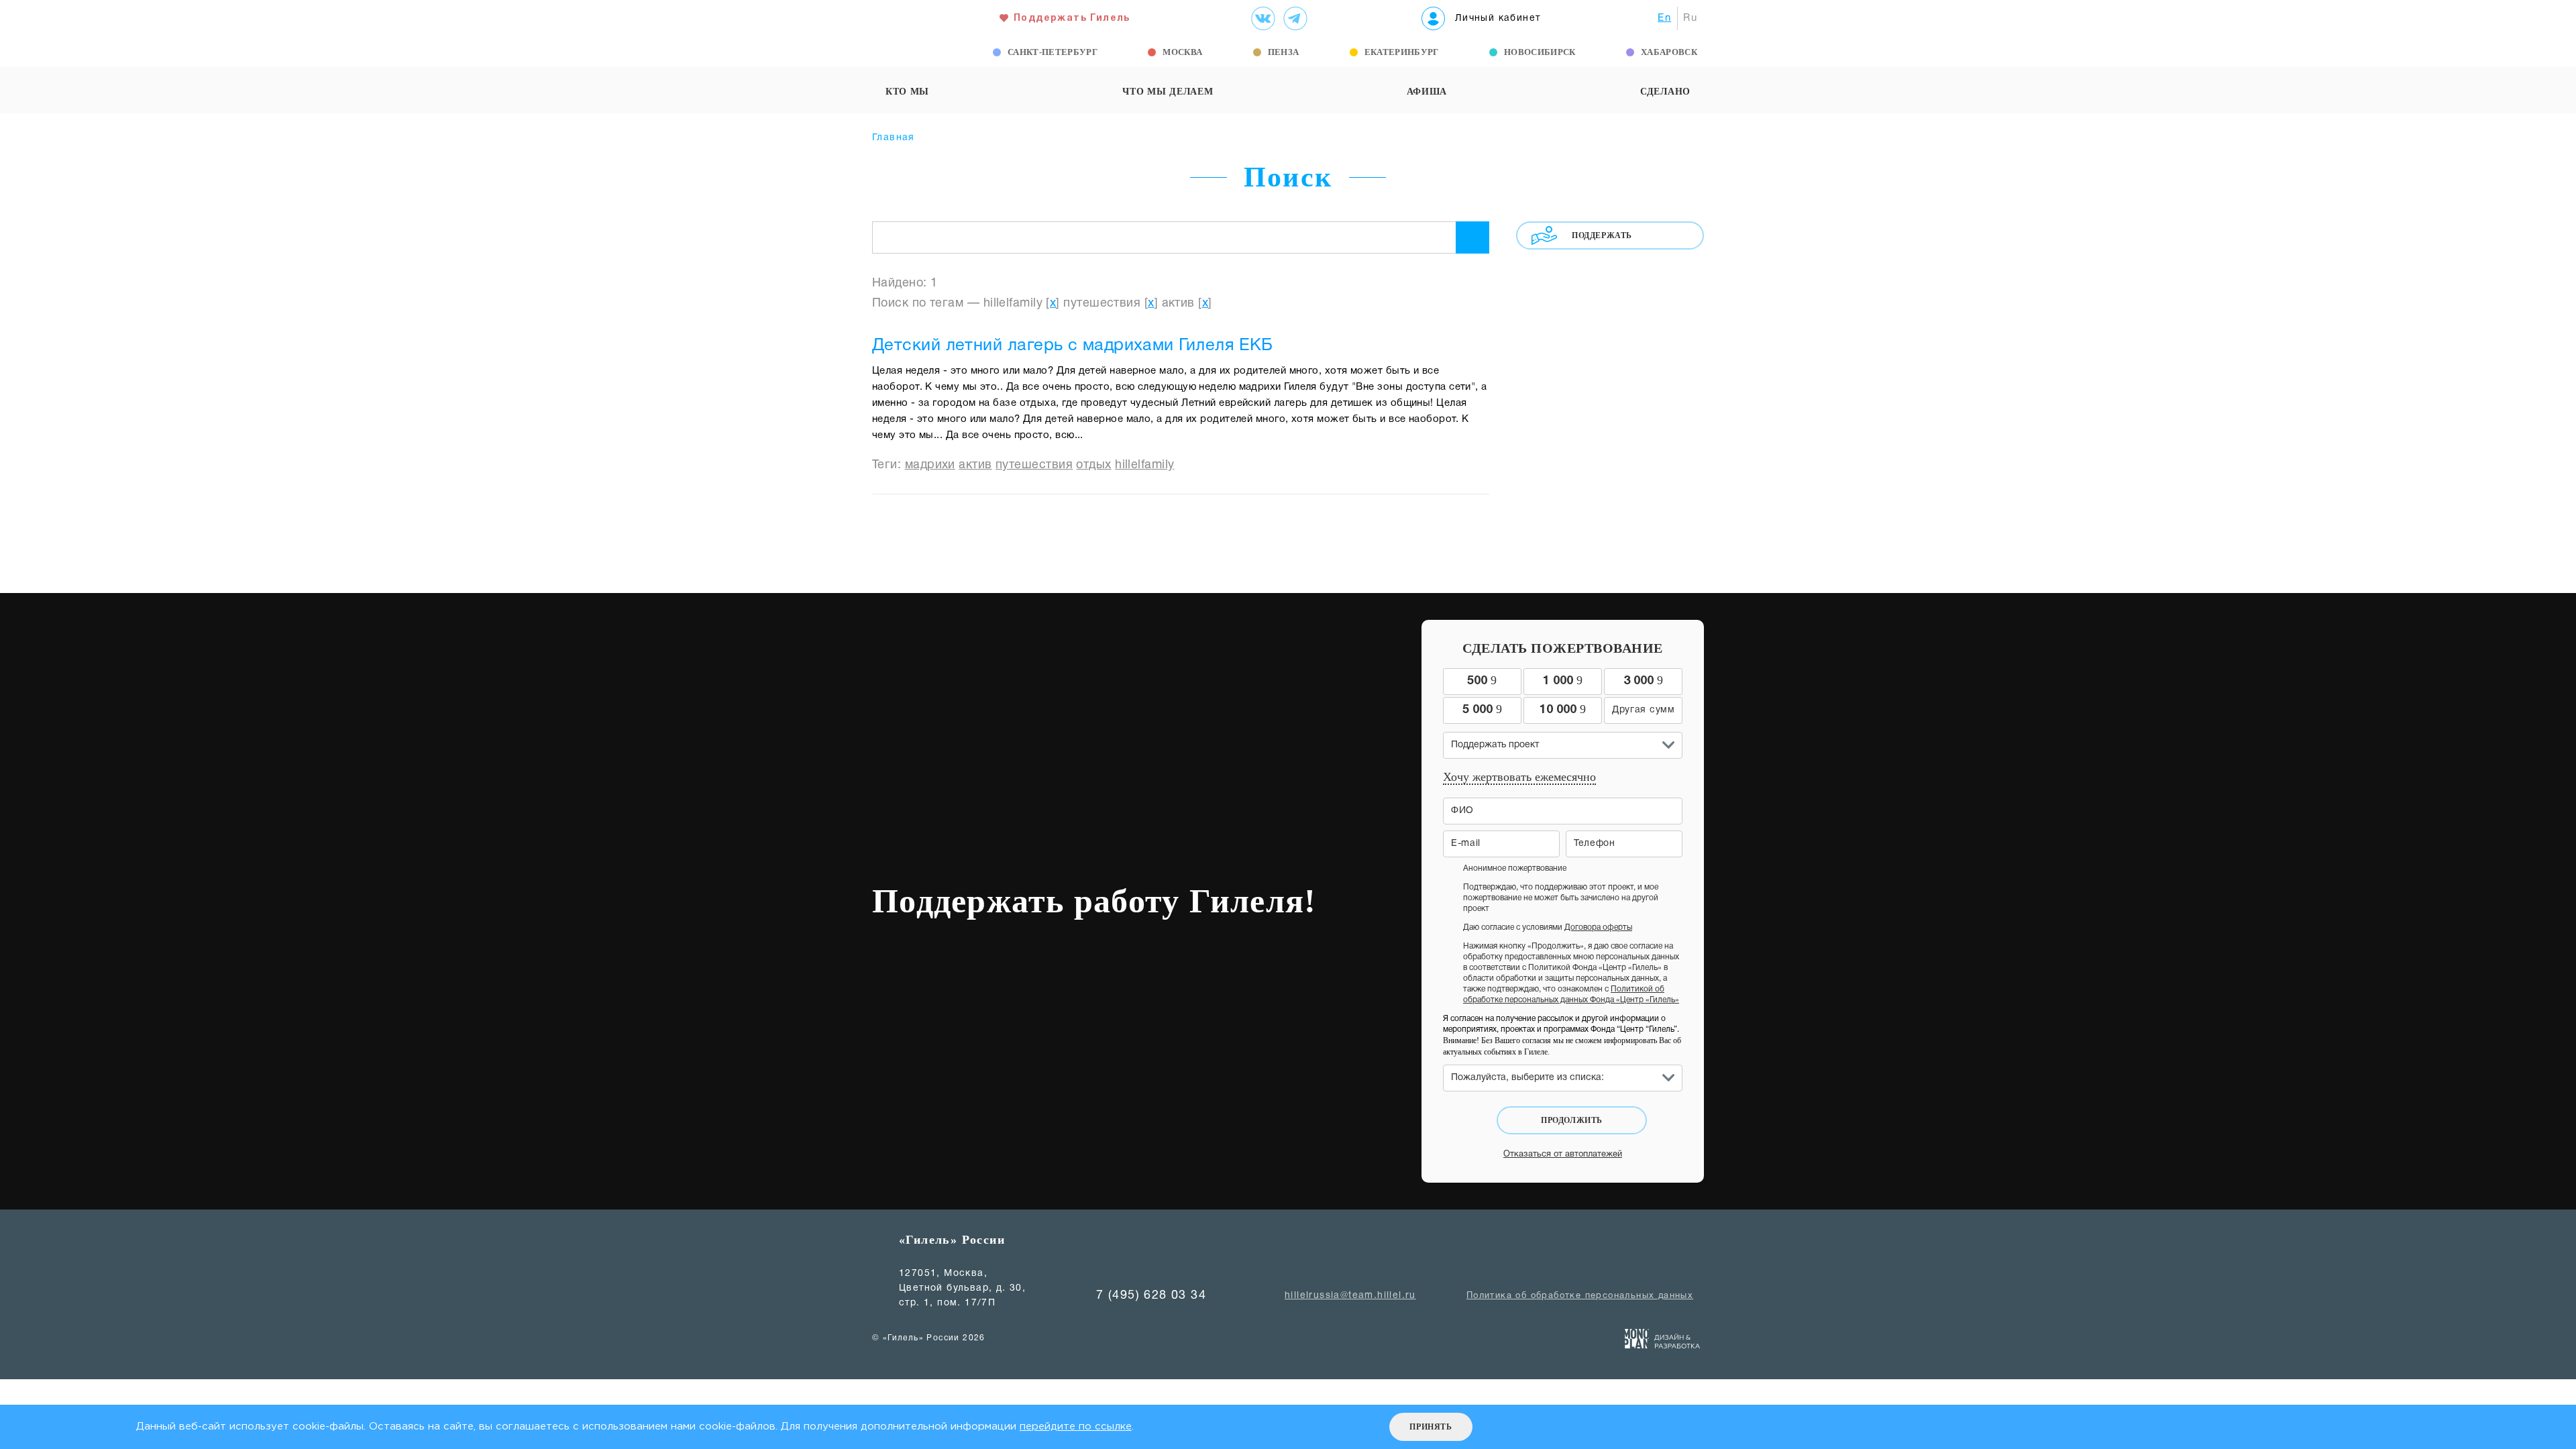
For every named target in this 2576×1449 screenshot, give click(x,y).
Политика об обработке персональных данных (1580, 1296)
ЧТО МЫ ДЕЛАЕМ (1168, 92)
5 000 (1482, 709)
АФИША (1427, 92)
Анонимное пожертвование (1515, 868)
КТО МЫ (907, 92)
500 (1482, 680)
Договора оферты (1598, 927)
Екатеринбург (1402, 52)
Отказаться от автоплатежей (1563, 1155)
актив (975, 465)
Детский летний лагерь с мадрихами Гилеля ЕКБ (1073, 346)
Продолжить (1572, 1120)
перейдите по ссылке (1076, 1427)
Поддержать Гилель (1072, 18)
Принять (1431, 1427)
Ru (1690, 18)
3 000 (1643, 680)
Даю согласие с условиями (1548, 927)
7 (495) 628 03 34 (1151, 1296)
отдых (1093, 465)
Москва (1182, 52)
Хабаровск (1669, 52)
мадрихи (930, 465)
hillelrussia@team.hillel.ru (1350, 1296)
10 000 (1563, 709)
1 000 (1563, 680)
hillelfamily (1144, 465)
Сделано (1665, 92)
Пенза (1284, 52)
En (1664, 18)
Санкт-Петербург (1053, 52)
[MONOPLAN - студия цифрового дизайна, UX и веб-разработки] (1663, 1342)
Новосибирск (1540, 52)
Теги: (889, 465)
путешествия (1034, 465)
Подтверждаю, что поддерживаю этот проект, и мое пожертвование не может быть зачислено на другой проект (1561, 898)
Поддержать (1602, 235)
